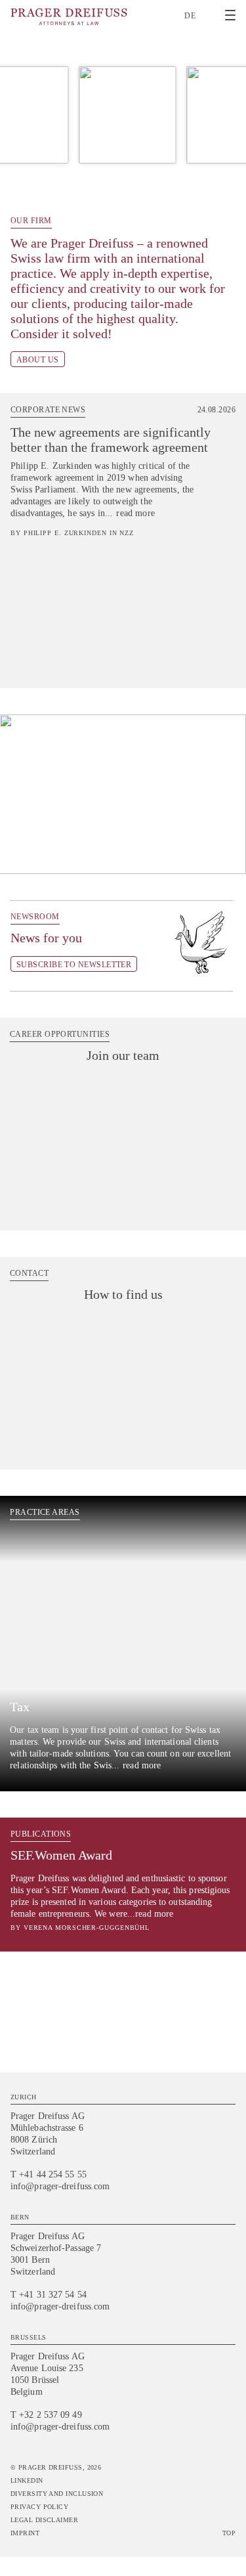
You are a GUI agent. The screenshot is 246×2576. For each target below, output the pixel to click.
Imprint (25, 2533)
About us (38, 360)
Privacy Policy (39, 2507)
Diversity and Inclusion (57, 2494)
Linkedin (27, 2480)
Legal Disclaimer (44, 2520)
